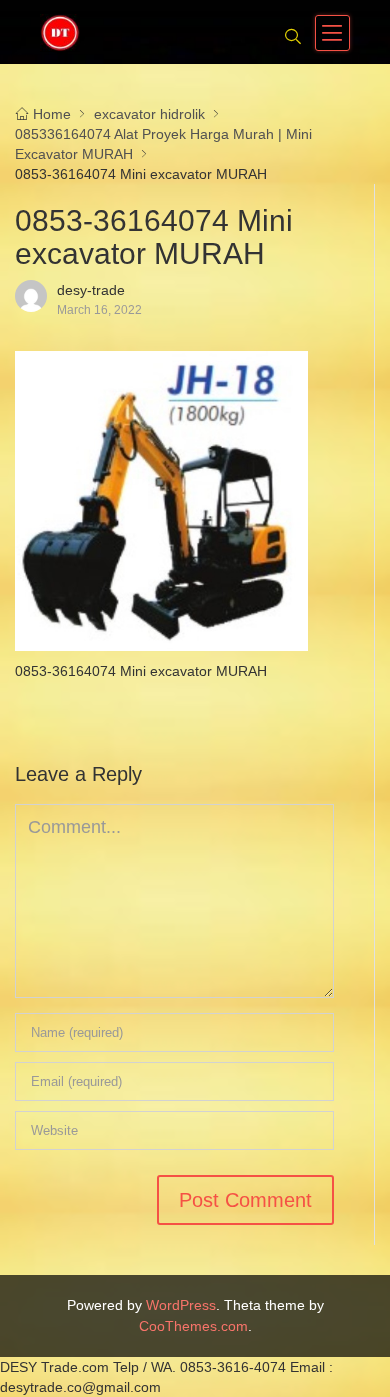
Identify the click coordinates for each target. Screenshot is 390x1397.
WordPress (181, 1305)
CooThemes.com (193, 1326)
